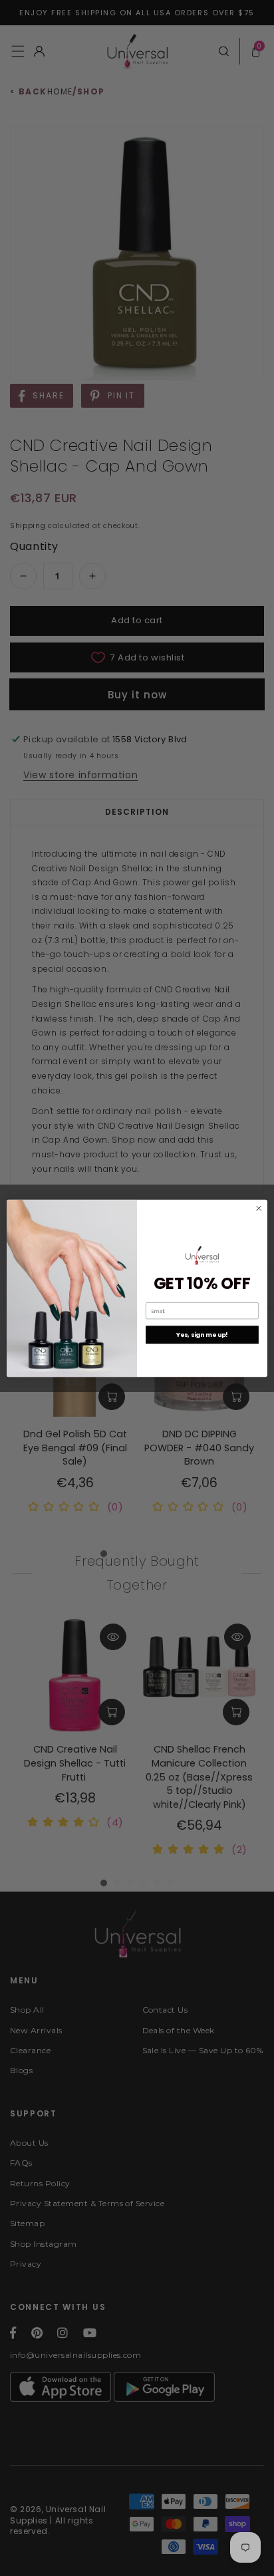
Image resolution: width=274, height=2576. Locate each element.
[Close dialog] (259, 1208)
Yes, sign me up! (202, 1335)
